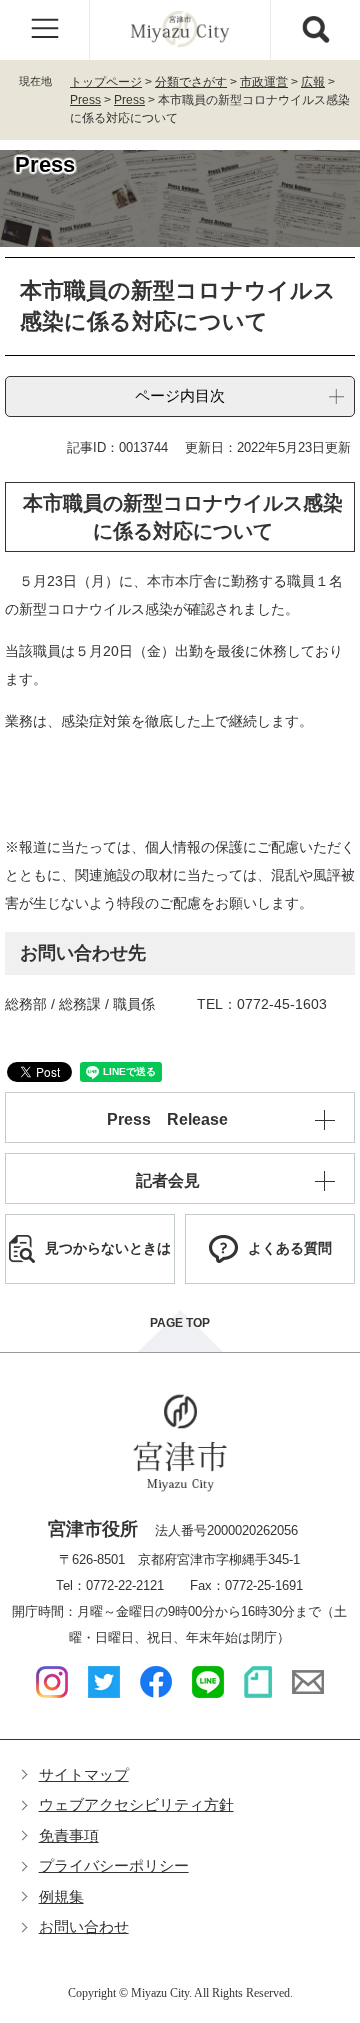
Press (85, 100)
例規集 (61, 1896)
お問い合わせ (84, 1926)
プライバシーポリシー (114, 1865)
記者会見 (168, 1180)
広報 (313, 82)
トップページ (106, 82)
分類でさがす (191, 82)
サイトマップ (84, 1774)
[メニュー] (45, 30)
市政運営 (264, 82)
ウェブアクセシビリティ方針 (136, 1804)
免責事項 (69, 1835)
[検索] (315, 30)
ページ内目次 (180, 395)
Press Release (167, 1119)
